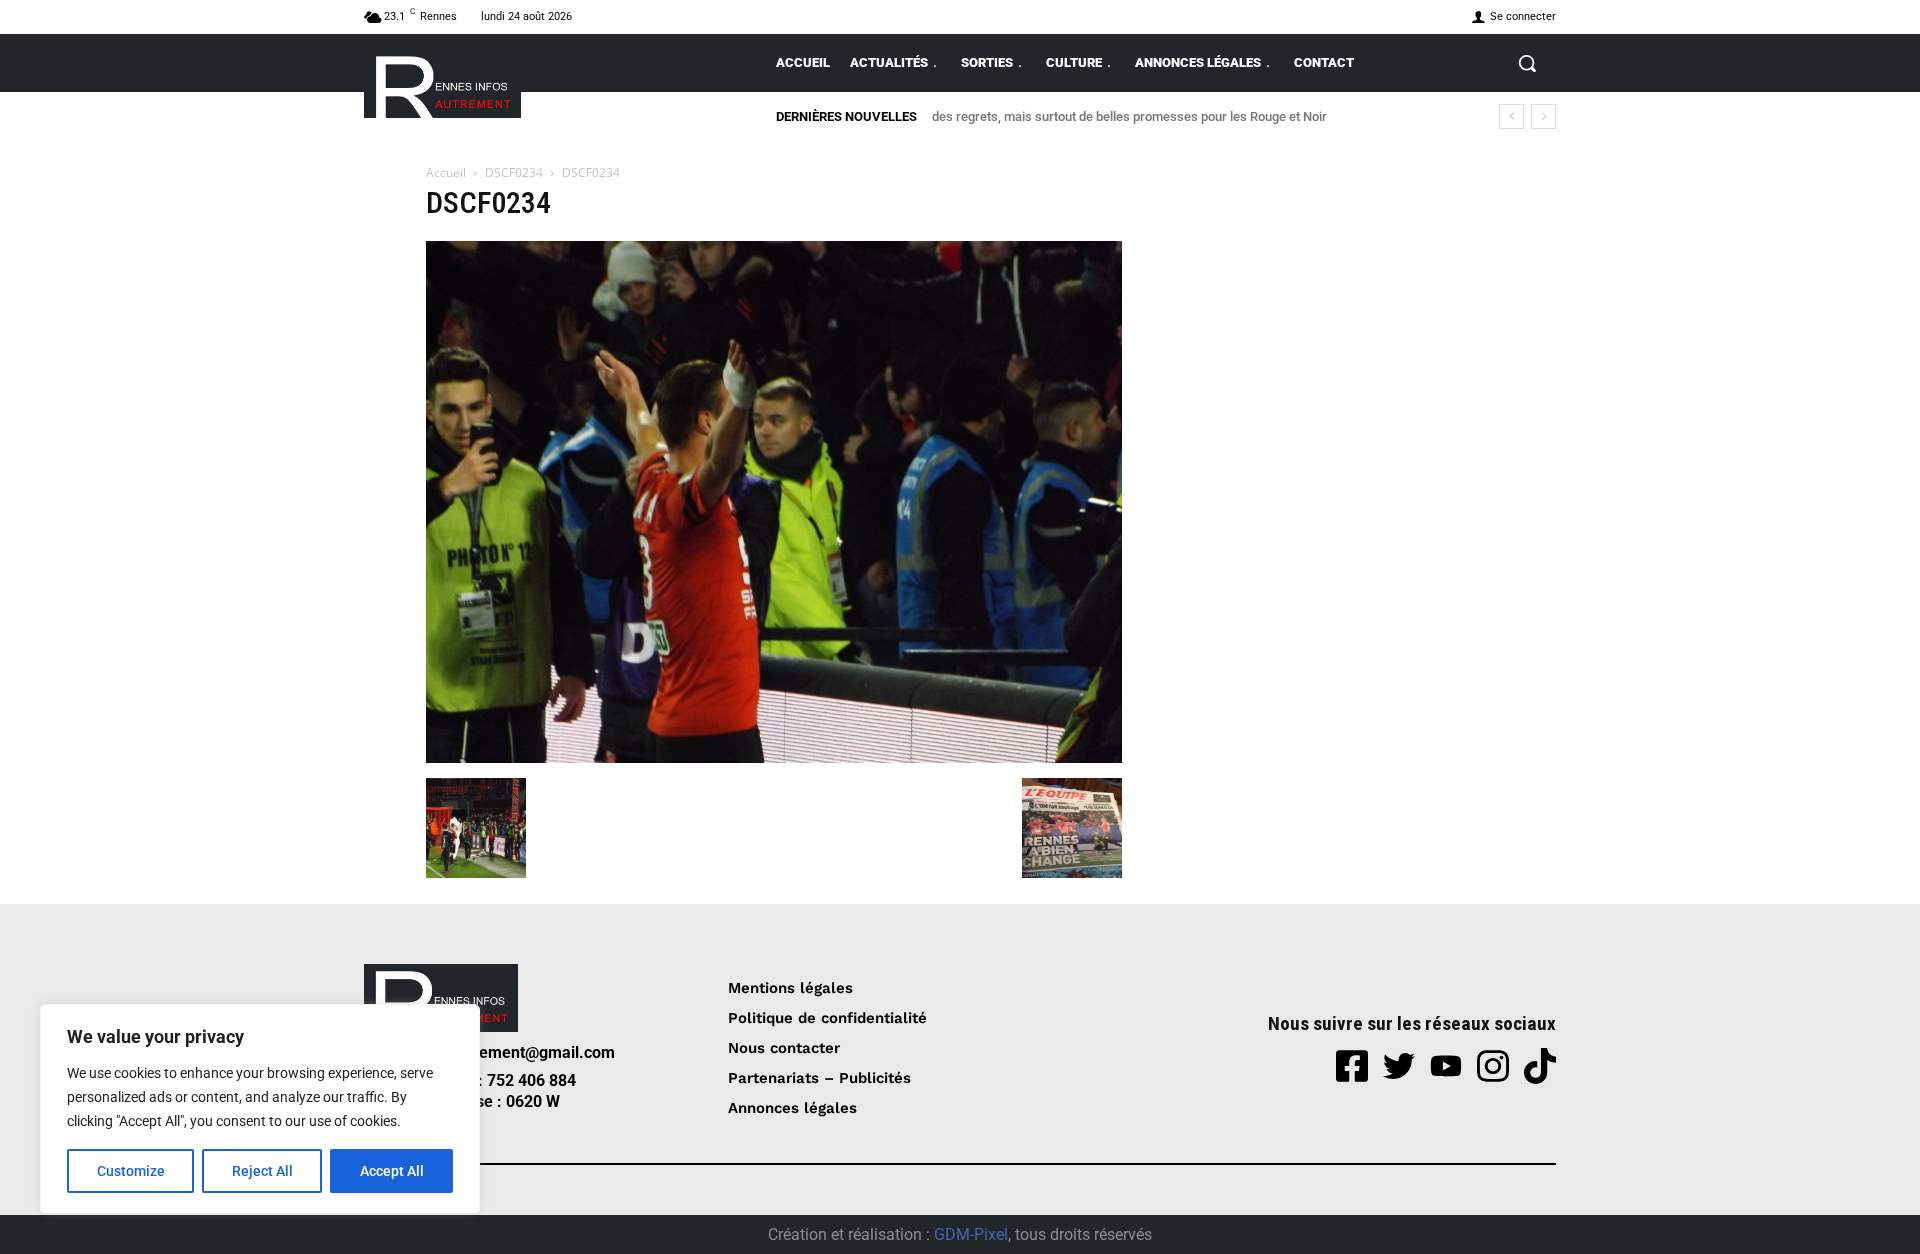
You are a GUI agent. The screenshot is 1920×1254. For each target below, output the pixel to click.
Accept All (392, 1171)
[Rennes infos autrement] (442, 83)
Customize (131, 1171)
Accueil (446, 172)
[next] (1543, 116)
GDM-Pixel (971, 1234)
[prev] (1511, 116)
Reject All (262, 1171)
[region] (260, 1109)
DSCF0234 (514, 172)
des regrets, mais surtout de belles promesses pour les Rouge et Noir (1129, 116)
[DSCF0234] (774, 757)
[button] (1527, 63)
